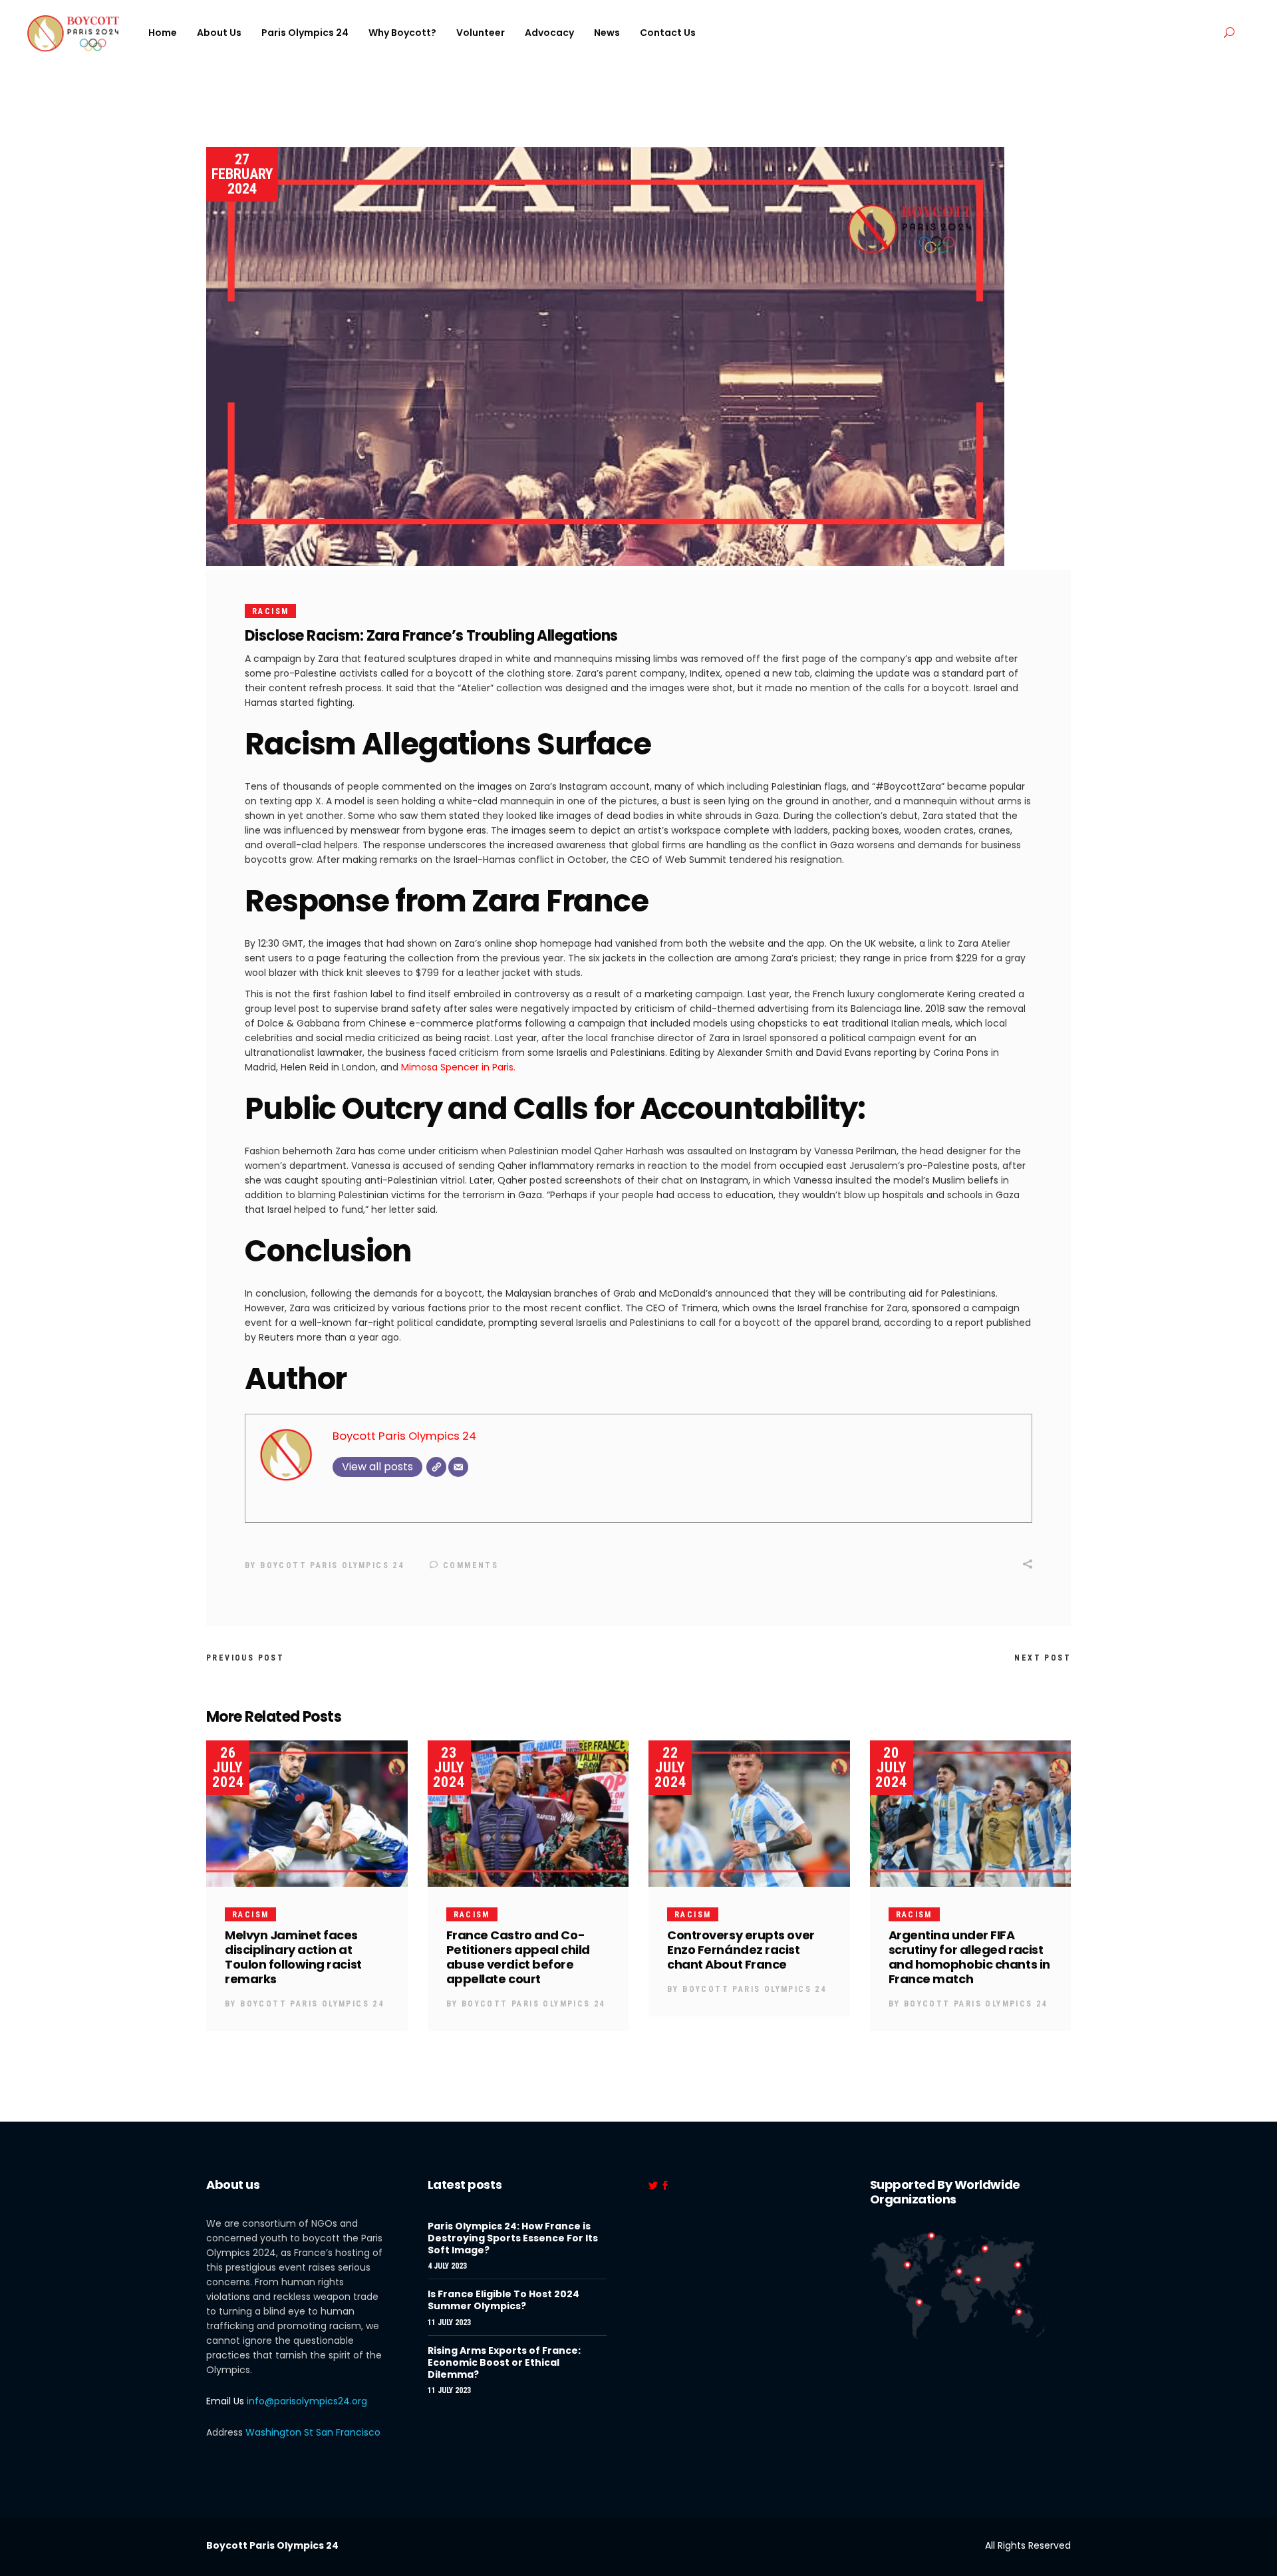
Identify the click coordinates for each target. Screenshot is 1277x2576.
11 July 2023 (449, 2323)
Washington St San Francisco (313, 2432)
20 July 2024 (891, 1767)
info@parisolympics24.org (307, 2401)
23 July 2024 (449, 1767)
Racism (270, 611)
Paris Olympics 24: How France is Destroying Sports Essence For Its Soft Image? (513, 2238)
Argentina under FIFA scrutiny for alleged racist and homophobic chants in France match (969, 1957)
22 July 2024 (670, 1767)
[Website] (436, 1467)
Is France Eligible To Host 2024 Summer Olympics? (503, 2300)
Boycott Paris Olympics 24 (404, 1436)
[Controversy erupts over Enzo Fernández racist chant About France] (749, 1814)
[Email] (458, 1467)
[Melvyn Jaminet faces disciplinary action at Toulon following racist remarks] (307, 1814)
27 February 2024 (242, 174)
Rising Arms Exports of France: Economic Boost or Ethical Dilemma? (504, 2362)
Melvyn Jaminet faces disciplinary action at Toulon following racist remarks (293, 1957)
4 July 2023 (447, 2266)
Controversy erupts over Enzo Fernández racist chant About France (741, 1950)
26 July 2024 (228, 1767)
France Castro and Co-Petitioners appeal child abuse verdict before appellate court (518, 1957)
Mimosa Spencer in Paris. (457, 1067)
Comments (469, 1565)
